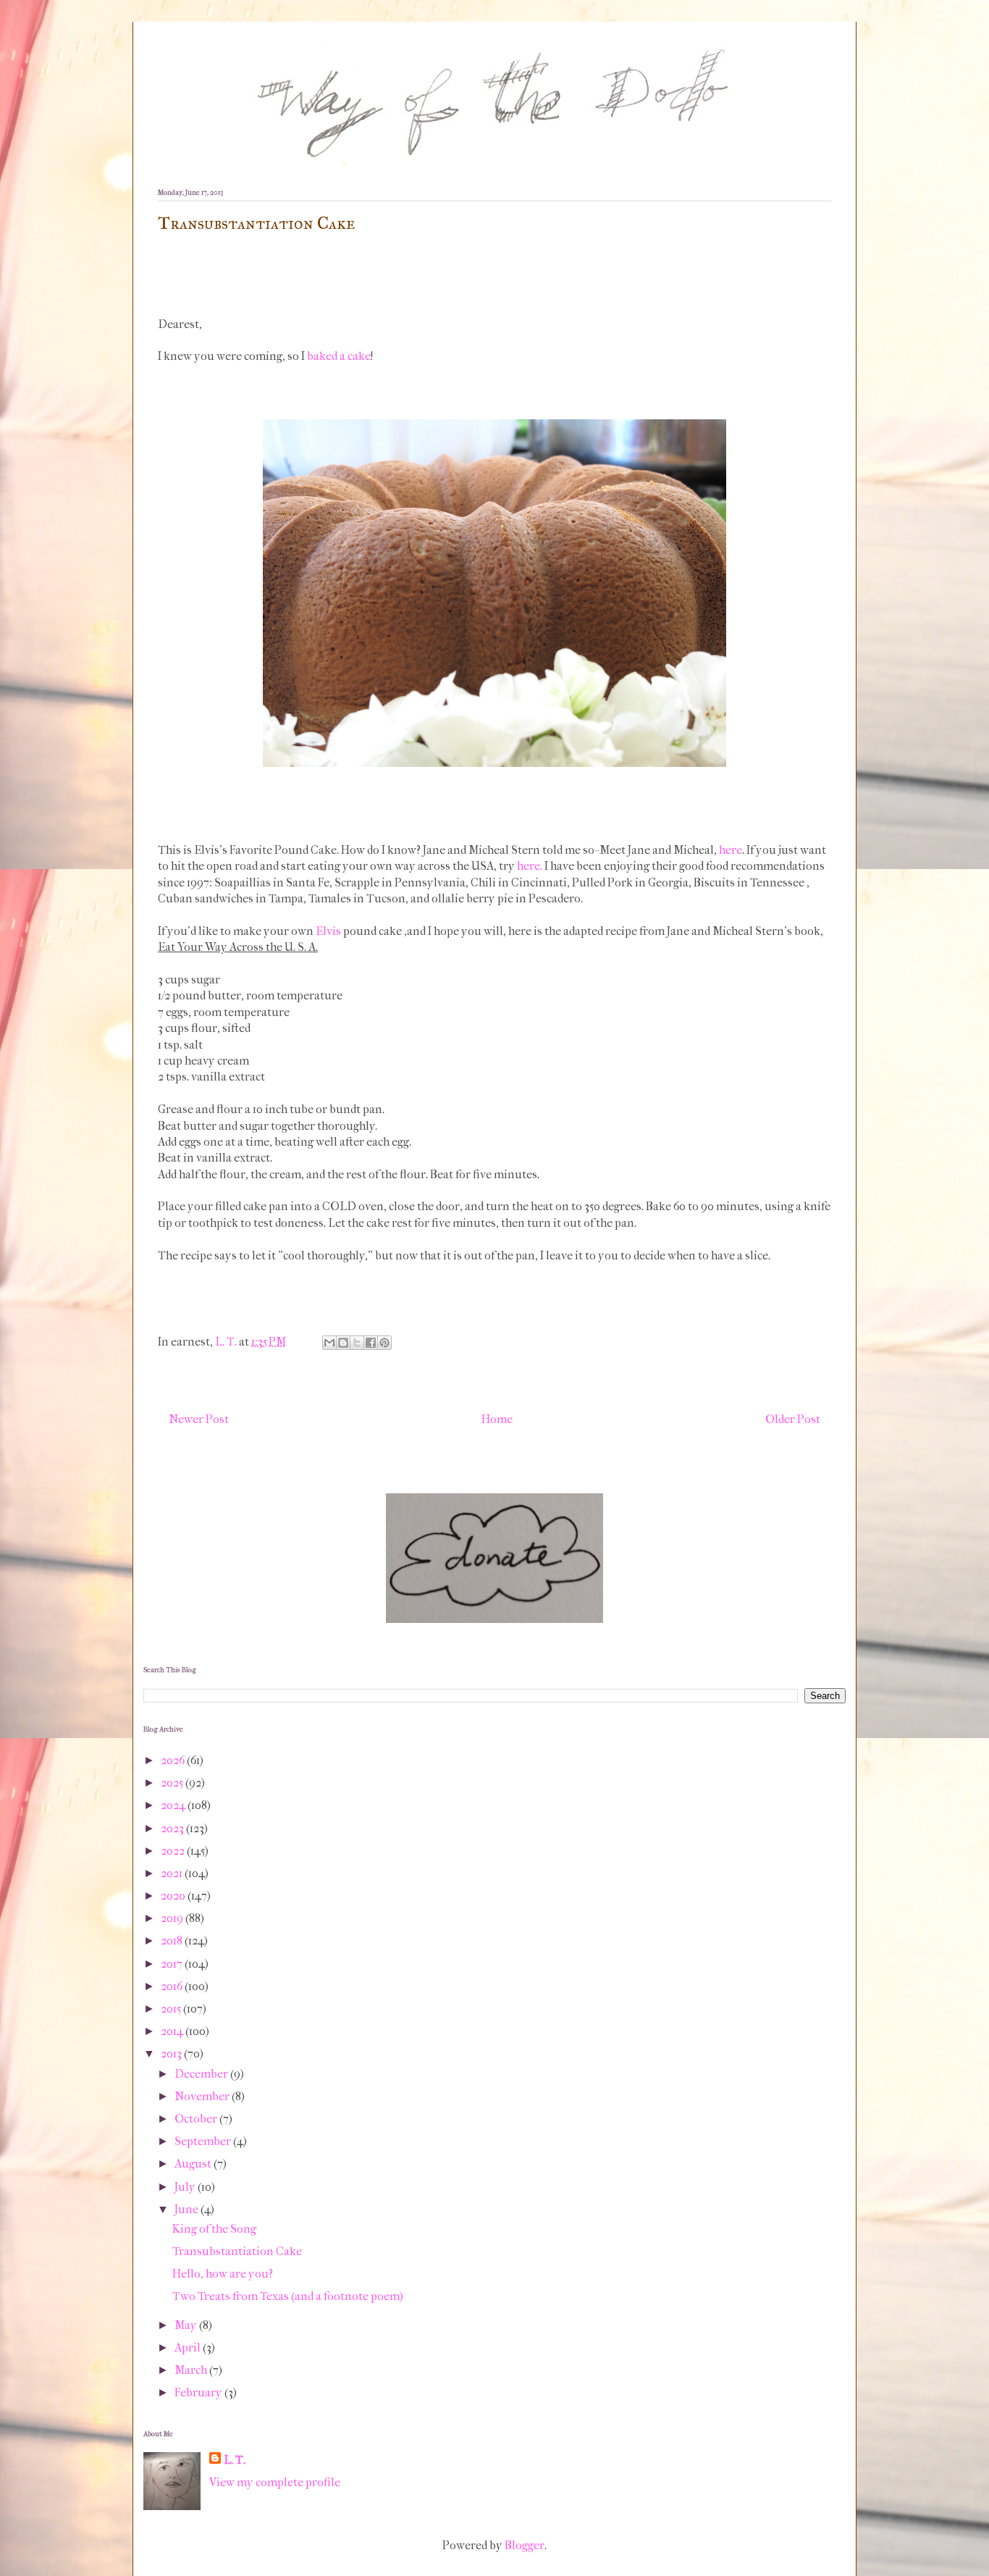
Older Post (793, 1419)
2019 (173, 1918)
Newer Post (199, 1419)
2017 (173, 1964)
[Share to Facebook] (371, 1343)
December (202, 2074)
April (189, 2348)
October (197, 2119)
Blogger (525, 2545)
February (199, 2392)
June (188, 2209)
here (731, 850)
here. (530, 866)
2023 (173, 1828)
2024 (174, 1805)
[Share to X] (357, 1343)
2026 (174, 1760)
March (192, 2370)
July (186, 2187)
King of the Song (214, 2229)
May (187, 2325)
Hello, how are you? (223, 2274)
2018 (173, 1941)
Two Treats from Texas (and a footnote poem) (288, 2296)
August (194, 2164)
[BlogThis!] (343, 1343)
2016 (173, 1986)
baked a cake (339, 356)
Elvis (328, 931)
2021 (173, 1873)
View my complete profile (275, 2482)
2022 (174, 1851)
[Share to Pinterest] (384, 1343)
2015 (172, 2009)
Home (497, 1419)
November (203, 2096)
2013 (172, 2053)
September (204, 2141)
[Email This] (329, 1343)
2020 (174, 1896)
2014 (173, 2031)
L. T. (235, 2460)
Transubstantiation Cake (237, 2251)
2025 (173, 1783)
